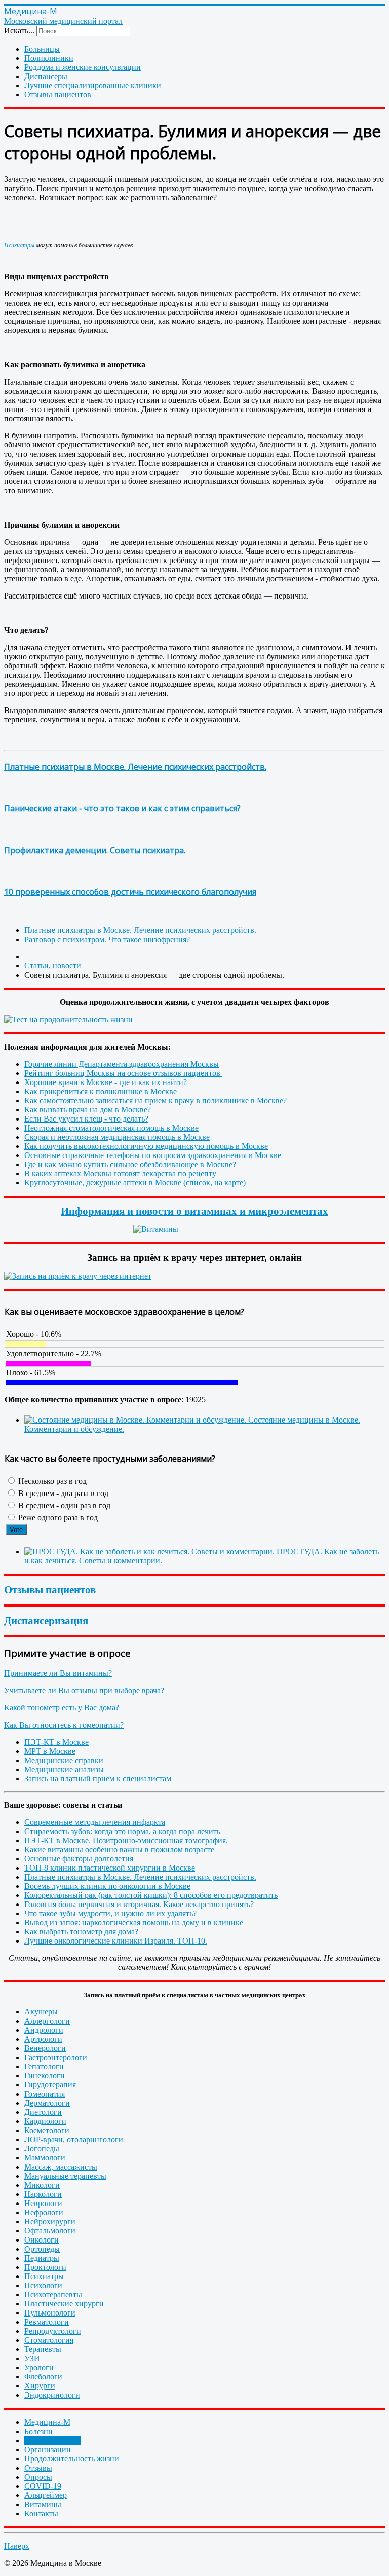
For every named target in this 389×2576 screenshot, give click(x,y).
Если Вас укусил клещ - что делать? (86, 1119)
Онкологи (42, 2240)
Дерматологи (47, 2103)
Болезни (38, 2431)
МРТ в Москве (50, 1751)
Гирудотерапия (50, 2085)
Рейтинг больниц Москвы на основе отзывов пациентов (123, 1073)
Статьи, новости (53, 2440)
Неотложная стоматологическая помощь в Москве (111, 1128)
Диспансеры (46, 76)
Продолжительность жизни (72, 2459)
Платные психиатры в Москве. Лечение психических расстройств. (135, 767)
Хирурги (40, 2386)
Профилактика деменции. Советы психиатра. (95, 850)
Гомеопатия (45, 2094)
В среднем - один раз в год (63, 1505)
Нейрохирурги (50, 2222)
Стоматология (49, 2340)
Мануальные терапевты (65, 2176)
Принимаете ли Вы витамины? (58, 1673)
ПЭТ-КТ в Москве (56, 1742)
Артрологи (43, 2039)
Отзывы (38, 2468)
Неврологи (43, 2203)
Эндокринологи (52, 2395)
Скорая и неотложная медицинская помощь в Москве (117, 1137)
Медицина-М (47, 2422)
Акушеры (41, 2012)
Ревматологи (47, 2322)
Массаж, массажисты (61, 2167)
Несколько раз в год (51, 1481)
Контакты (41, 2513)
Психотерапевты (53, 2294)
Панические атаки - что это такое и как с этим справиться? (122, 808)
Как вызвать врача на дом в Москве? (88, 1110)
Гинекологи (45, 2076)
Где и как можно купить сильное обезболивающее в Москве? (130, 1164)
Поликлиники (49, 58)
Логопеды (42, 2149)
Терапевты (43, 2349)
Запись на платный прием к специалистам (98, 1779)
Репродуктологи (53, 2331)
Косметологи (47, 2130)
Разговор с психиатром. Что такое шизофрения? (107, 939)
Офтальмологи (50, 2231)
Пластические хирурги (64, 2304)
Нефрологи (44, 2212)
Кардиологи (45, 2121)
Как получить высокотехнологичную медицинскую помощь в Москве (146, 1146)
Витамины (43, 2504)
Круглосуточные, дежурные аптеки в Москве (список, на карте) (135, 1183)
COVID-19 (43, 2486)
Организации (48, 2450)
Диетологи (43, 2112)
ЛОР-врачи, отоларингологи (74, 2139)
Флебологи (43, 2377)
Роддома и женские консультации (83, 67)
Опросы (38, 2477)
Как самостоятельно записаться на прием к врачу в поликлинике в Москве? (155, 1100)
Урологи (39, 2367)
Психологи (43, 2285)
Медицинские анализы (64, 1769)
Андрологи (44, 2030)
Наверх (17, 2546)
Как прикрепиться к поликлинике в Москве (101, 1091)
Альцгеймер (46, 2495)
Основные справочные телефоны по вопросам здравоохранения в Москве (153, 1155)
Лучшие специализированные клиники (93, 85)
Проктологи (45, 2267)
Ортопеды (42, 2249)
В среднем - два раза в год (62, 1493)
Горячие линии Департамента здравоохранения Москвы (122, 1064)
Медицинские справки (64, 1760)
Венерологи (45, 2048)
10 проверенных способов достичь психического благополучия (130, 892)
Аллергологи (47, 2021)
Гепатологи (44, 2066)
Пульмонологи (50, 2313)
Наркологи (43, 2194)
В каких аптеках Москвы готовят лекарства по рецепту (120, 1173)
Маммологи (45, 2158)
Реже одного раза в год (57, 1518)
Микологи (42, 2185)
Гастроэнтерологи (56, 2057)
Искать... (19, 31)
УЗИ (32, 2358)
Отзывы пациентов (58, 95)
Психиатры (20, 245)
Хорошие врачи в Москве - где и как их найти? (106, 1082)
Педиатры (42, 2258)
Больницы (42, 49)
